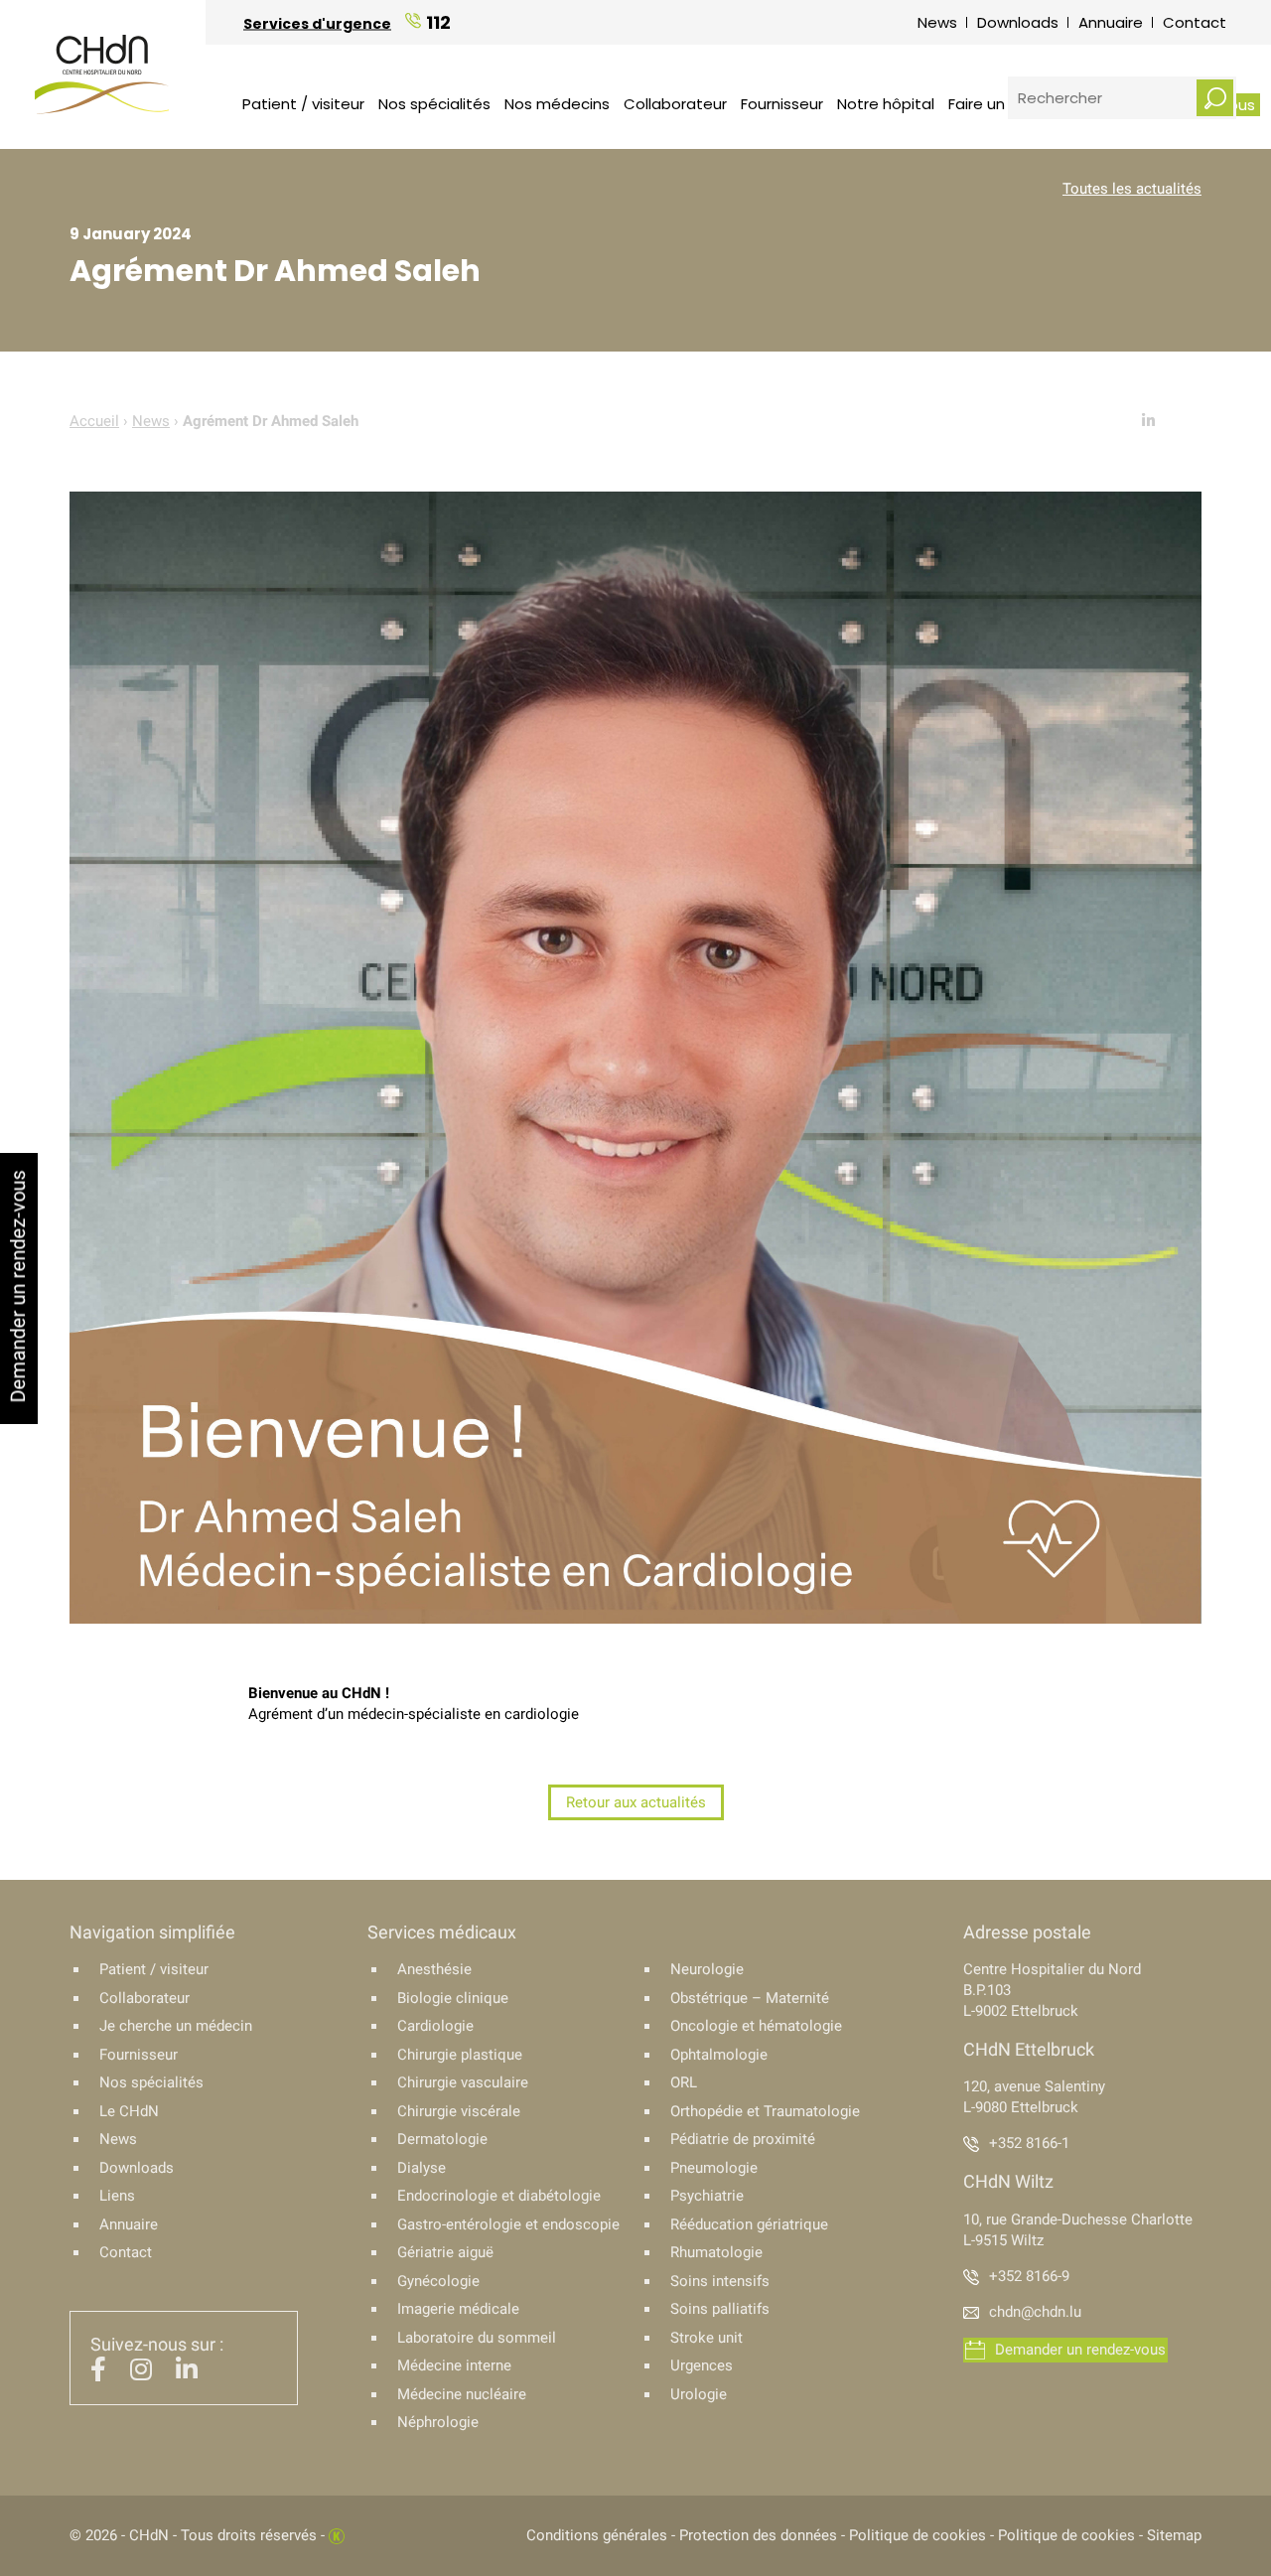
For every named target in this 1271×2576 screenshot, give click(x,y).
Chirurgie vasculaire (463, 2082)
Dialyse (422, 2168)
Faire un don (993, 104)
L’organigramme (544, 64)
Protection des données (758, 2535)
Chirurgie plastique (460, 2055)
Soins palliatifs (720, 2309)
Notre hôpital (886, 104)
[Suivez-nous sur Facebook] (98, 2373)
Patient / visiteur (303, 104)
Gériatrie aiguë (445, 2252)
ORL (684, 2082)
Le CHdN (129, 2111)
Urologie (699, 2394)
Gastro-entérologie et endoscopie (508, 2224)
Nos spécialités (434, 104)
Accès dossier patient (571, 64)
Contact (1195, 22)
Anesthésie (434, 1969)
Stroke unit (706, 2338)
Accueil (94, 421)
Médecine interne (454, 2365)
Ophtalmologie (719, 2055)
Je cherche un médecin (176, 2026)
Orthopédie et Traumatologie (765, 2111)
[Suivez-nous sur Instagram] (141, 2373)
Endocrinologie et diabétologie (499, 2196)
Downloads (1018, 22)
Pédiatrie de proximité (743, 2139)
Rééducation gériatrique (749, 2224)
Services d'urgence (317, 23)
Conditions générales (597, 2535)
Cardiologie (435, 2026)
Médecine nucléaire (462, 2394)
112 (438, 21)
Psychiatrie (707, 2196)
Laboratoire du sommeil (477, 2338)
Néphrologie (438, 2422)
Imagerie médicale (458, 2309)
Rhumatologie (716, 2252)
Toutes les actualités (1132, 189)
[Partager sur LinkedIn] (1148, 421)
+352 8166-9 (1029, 2276)
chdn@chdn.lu (1035, 2312)
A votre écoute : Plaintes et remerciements (923, 69)
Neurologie (707, 1969)
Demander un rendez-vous (1080, 2350)
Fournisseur (782, 104)
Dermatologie (442, 2139)
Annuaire (1111, 22)
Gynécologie (438, 2281)
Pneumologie (714, 2168)
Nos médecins (557, 104)
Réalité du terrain (547, 64)
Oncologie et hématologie (756, 2026)
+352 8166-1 (1029, 2143)
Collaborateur (675, 104)
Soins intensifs (720, 2281)
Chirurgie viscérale (459, 2111)
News (937, 22)
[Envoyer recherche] (1215, 98)
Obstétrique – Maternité (750, 1998)
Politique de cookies (918, 2535)
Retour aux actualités (636, 1802)
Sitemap (1174, 2535)
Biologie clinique (453, 1998)
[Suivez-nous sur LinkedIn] (187, 2373)
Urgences (702, 2365)
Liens (117, 2196)
